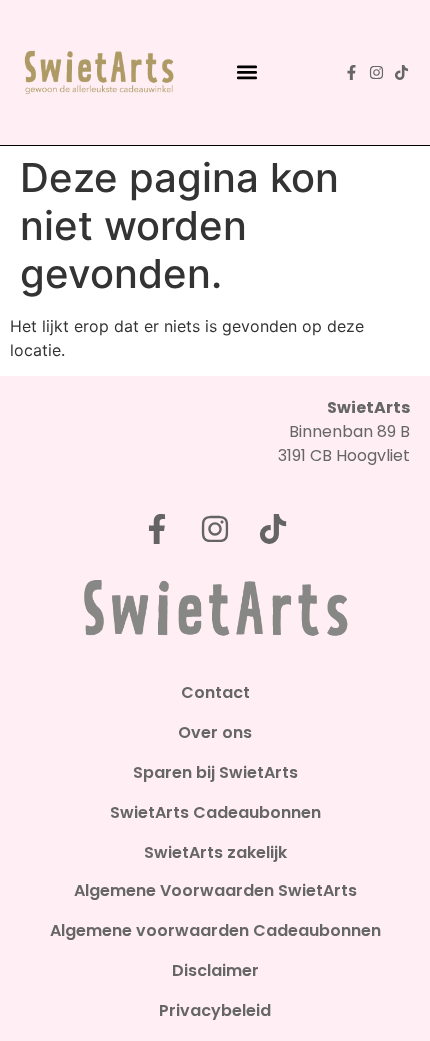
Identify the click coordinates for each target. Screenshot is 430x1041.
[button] (247, 72)
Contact (215, 693)
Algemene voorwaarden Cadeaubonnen (215, 931)
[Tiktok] (401, 72)
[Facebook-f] (351, 72)
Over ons (215, 733)
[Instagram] (376, 72)
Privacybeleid (215, 1011)
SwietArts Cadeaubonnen (215, 813)
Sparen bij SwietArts (215, 773)
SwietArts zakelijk (215, 853)
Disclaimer (215, 971)
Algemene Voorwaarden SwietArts (215, 891)
